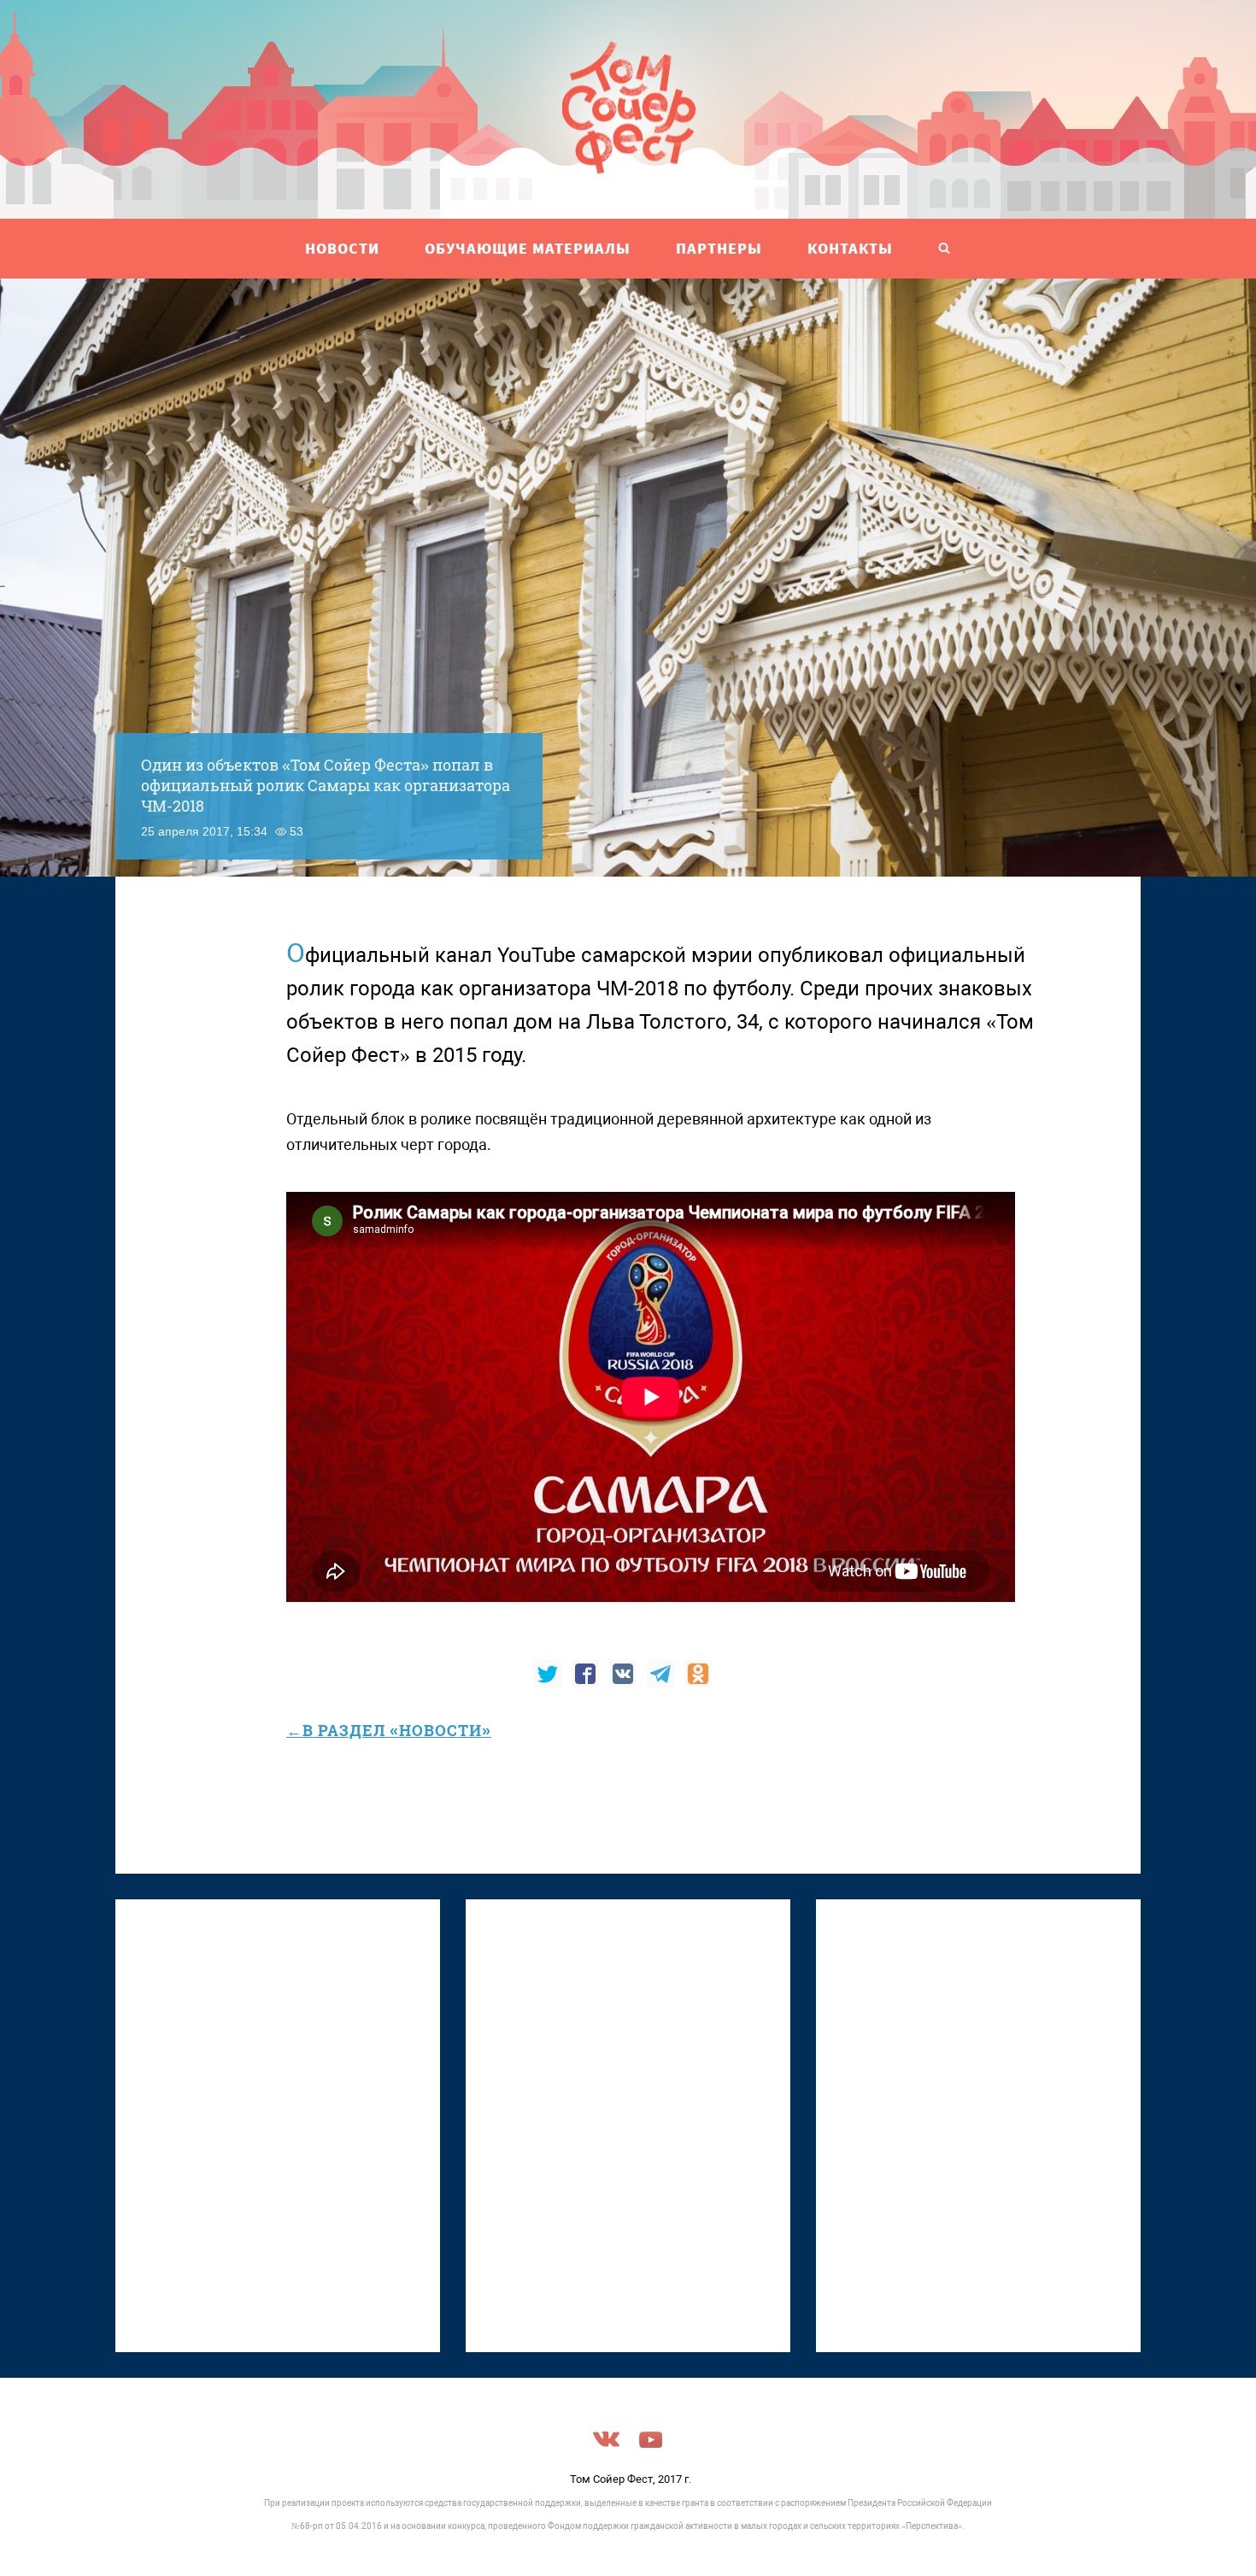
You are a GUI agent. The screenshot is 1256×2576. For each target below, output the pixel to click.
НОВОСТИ (342, 248)
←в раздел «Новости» (389, 1730)
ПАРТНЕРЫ (719, 248)
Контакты (850, 248)
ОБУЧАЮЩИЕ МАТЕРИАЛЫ (528, 248)
